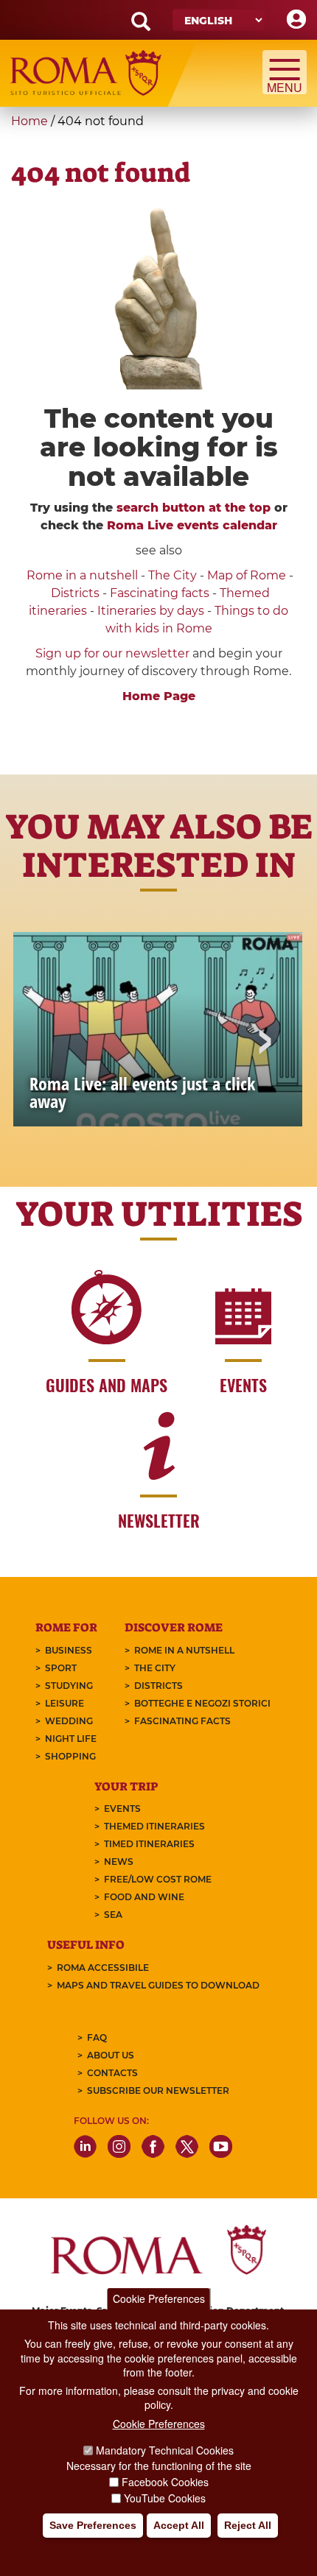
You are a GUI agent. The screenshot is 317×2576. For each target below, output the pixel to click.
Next (264, 1043)
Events (122, 1809)
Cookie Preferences (159, 2298)
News (119, 1862)
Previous (53, 1043)
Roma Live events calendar (192, 525)
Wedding (69, 1721)
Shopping (70, 1756)
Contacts (112, 2073)
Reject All (248, 2525)
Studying (69, 1686)
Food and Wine (144, 1897)
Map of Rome (247, 575)
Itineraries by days (151, 611)
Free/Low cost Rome (158, 1879)
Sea (113, 1915)
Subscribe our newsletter (158, 2090)
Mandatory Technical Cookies (165, 2450)
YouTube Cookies (165, 2498)
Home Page (159, 696)
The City (173, 575)
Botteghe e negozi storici (202, 1703)
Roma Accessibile (103, 1968)
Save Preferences (93, 2525)
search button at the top (194, 508)
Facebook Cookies (165, 2482)
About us (111, 2055)
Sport (61, 1668)
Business (69, 1650)
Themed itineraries (154, 1826)
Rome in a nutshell (82, 575)
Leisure (65, 1703)
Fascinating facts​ (160, 593)
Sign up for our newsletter (114, 653)
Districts (75, 593)
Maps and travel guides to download (158, 1985)
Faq (97, 2037)
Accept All (179, 2525)
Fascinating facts (182, 1721)
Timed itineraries (149, 1844)
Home (29, 121)
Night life (71, 1739)
